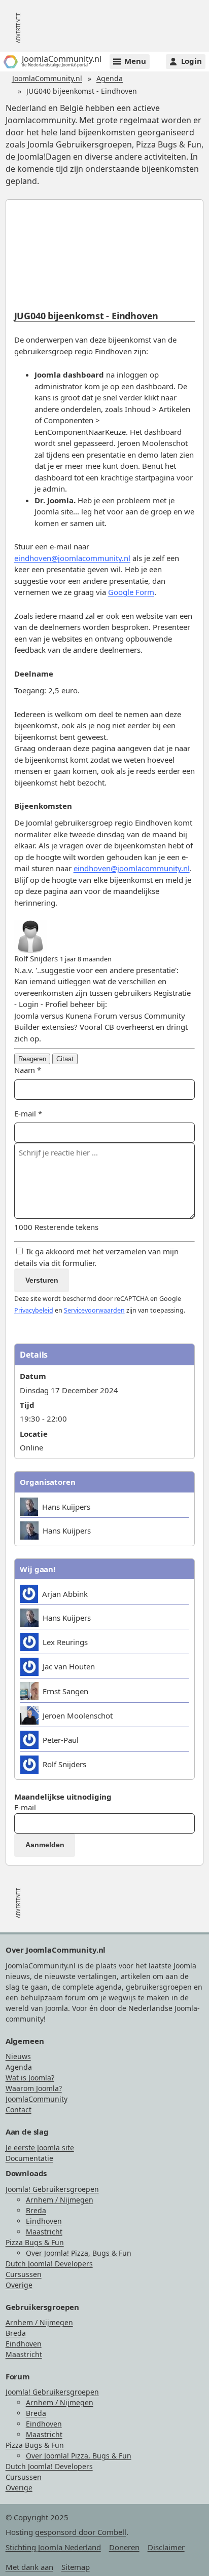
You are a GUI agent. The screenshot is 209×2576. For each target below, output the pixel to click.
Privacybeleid (34, 1310)
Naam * (28, 1070)
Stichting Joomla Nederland (53, 2547)
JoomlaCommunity (37, 2099)
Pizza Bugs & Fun (35, 2242)
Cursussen (24, 2274)
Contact (19, 2110)
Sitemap (76, 2567)
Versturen (42, 1280)
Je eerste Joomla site (40, 2148)
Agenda (110, 78)
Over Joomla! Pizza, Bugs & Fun (79, 2253)
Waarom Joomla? (34, 2088)
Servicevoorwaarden (94, 1310)
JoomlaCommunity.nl (47, 78)
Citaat (65, 1059)
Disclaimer (166, 2547)
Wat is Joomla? (30, 2078)
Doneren (124, 2547)
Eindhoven (44, 2221)
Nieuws (18, 2056)
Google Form (131, 592)
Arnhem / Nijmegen (60, 2200)
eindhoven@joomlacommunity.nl (72, 558)
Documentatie (29, 2158)
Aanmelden (45, 1845)
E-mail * (28, 1113)
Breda (36, 2210)
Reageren (32, 1059)
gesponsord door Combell (81, 2532)
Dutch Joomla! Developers (49, 2264)
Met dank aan (29, 2567)
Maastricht (44, 2232)
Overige (19, 2285)
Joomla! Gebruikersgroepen (52, 2189)
